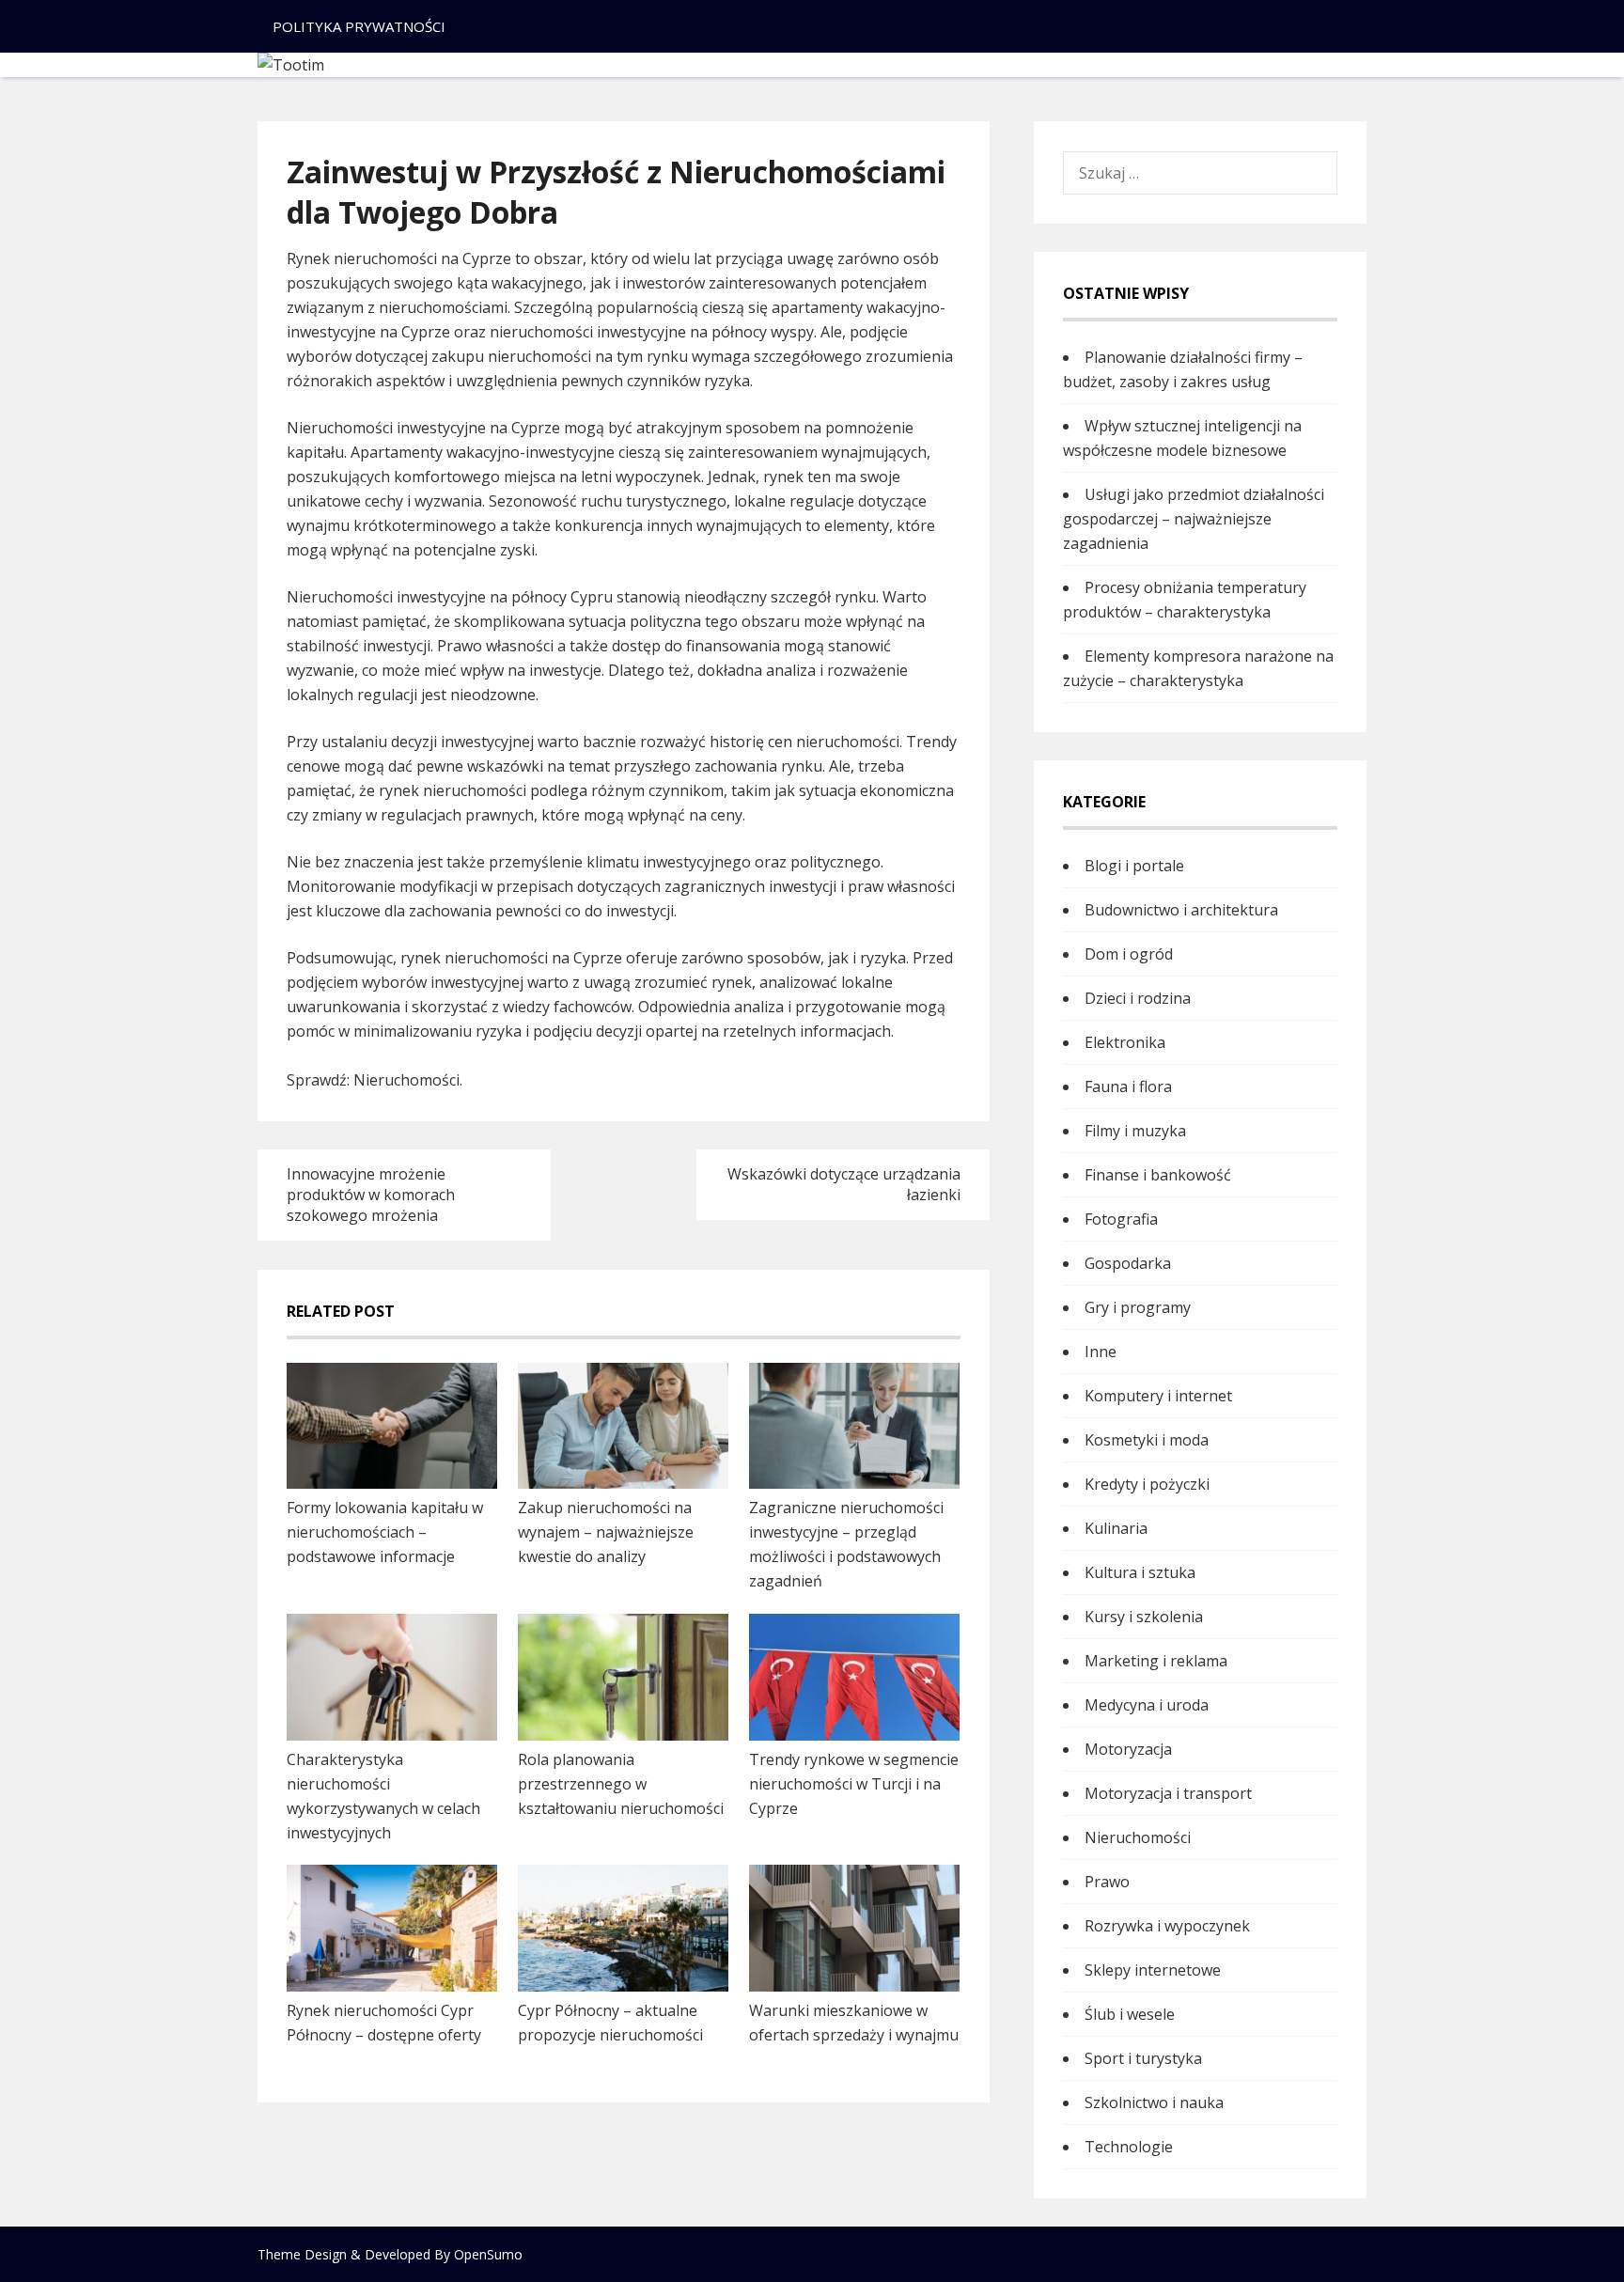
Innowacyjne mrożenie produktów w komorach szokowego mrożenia (371, 1195)
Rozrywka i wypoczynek (1167, 1926)
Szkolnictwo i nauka (1154, 2102)
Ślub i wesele (1130, 2014)
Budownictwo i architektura (1181, 910)
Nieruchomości (406, 1080)
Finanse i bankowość (1158, 1175)
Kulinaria (1116, 1528)
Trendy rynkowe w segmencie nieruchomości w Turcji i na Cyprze (854, 1784)
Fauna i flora (1128, 1086)
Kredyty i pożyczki (1147, 1484)
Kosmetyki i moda (1147, 1440)
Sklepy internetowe (1153, 1970)
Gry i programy (1138, 1307)
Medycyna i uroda (1147, 1705)
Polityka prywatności (359, 26)
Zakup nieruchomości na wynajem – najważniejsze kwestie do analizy (606, 1532)
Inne (1101, 1352)
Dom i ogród (1129, 954)
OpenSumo (488, 2254)
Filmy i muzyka (1135, 1131)
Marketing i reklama (1156, 1661)
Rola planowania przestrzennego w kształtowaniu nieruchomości (621, 1784)
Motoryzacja (1128, 1749)
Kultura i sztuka (1140, 1572)
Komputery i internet (1158, 1396)
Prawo (1107, 1882)
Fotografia (1121, 1219)
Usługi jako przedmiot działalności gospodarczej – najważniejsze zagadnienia (1194, 519)
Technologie (1129, 2147)
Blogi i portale (1134, 866)
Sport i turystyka (1143, 2058)
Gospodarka (1128, 1263)
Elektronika (1125, 1042)
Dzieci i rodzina (1138, 998)
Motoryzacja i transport (1168, 1793)
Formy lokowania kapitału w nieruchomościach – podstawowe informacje (385, 1532)
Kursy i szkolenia (1144, 1617)
